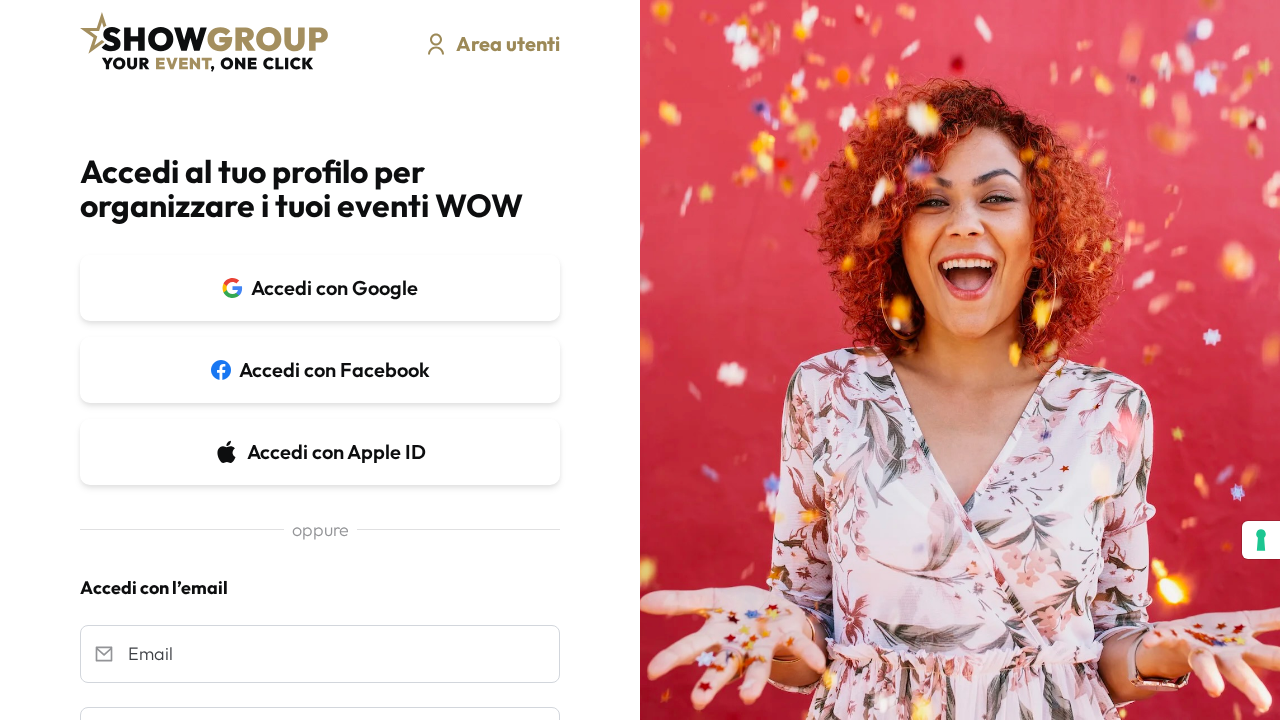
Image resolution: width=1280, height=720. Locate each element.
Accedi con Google (334, 287)
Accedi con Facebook (334, 369)
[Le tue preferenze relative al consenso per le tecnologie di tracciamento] (1261, 540)
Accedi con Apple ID (336, 451)
